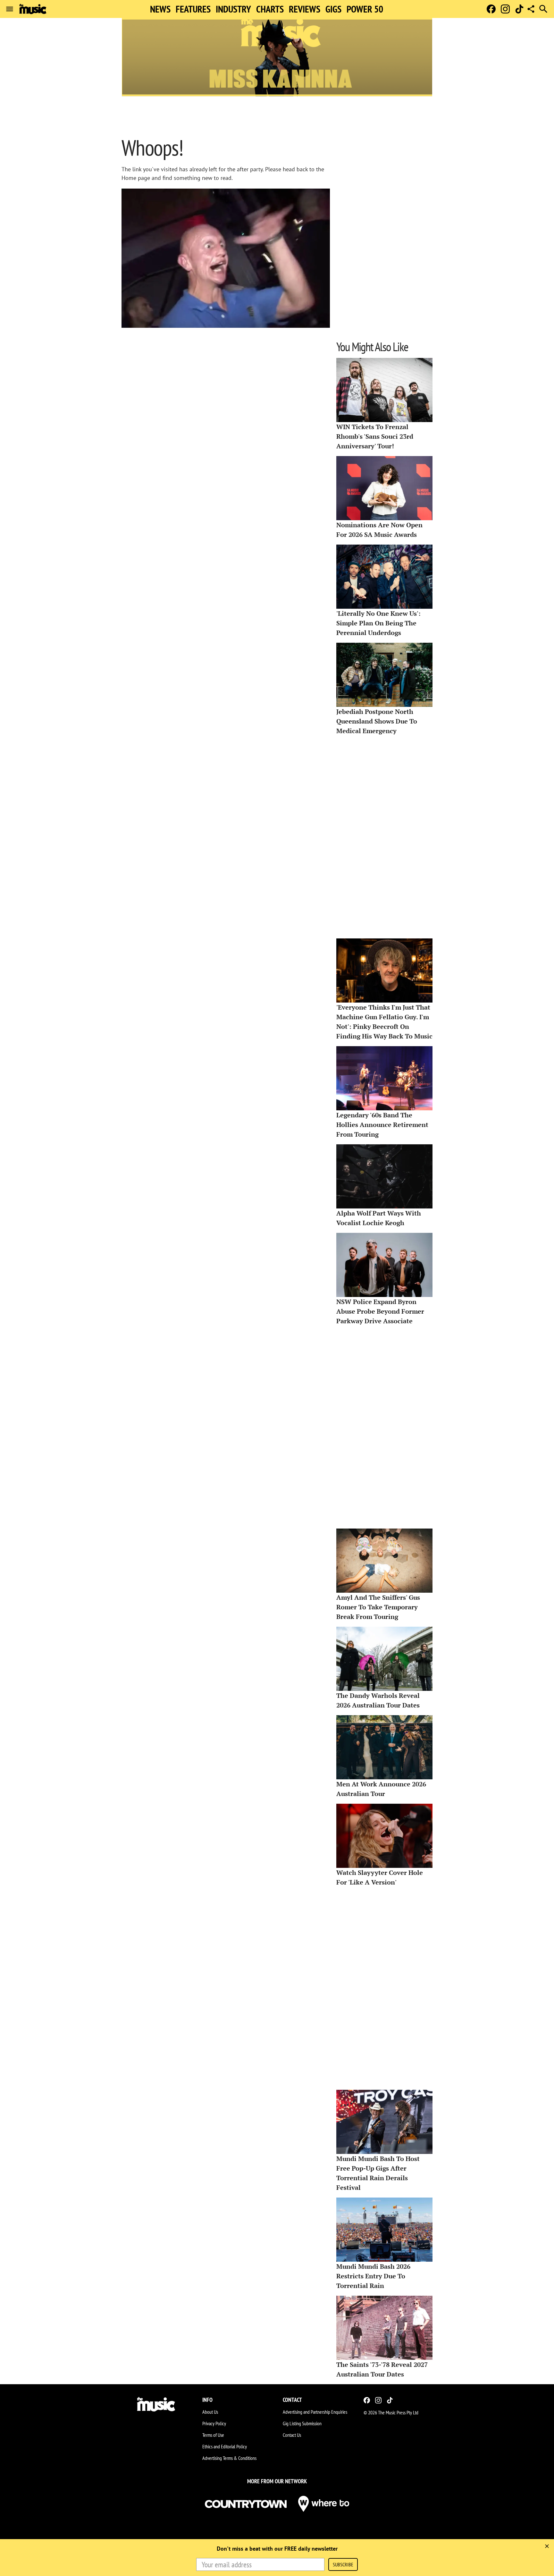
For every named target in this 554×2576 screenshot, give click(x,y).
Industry (233, 9)
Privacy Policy (214, 2423)
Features (193, 9)
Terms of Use (213, 2435)
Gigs (333, 9)
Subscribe (343, 2564)
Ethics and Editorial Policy (225, 2446)
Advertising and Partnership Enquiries (315, 2412)
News (160, 9)
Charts (270, 9)
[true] (547, 2546)
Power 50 (365, 9)
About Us (210, 2412)
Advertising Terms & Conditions (229, 2458)
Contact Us (292, 2435)
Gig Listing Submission (302, 2423)
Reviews (305, 9)
